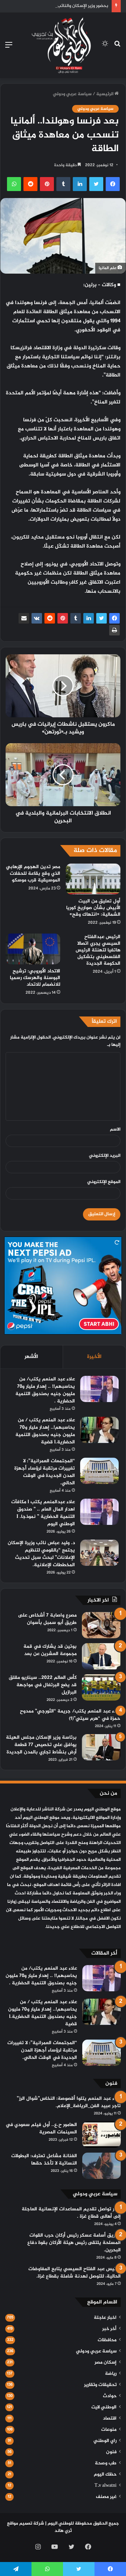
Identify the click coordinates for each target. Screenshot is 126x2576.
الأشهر (31, 1357)
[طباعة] (114, 630)
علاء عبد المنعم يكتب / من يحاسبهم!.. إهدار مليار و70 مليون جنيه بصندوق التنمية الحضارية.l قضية (45, 1431)
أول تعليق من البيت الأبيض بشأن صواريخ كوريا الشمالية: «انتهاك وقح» (93, 908)
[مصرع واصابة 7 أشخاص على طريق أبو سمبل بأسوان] (101, 1625)
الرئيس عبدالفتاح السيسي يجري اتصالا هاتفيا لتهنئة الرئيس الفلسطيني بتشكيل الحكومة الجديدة (98, 950)
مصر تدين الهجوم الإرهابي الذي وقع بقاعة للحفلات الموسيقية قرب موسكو (33, 874)
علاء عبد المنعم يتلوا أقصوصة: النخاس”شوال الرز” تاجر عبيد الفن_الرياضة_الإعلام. (69, 2102)
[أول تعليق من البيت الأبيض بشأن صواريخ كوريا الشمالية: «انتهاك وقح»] (93, 879)
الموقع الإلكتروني (104, 1182)
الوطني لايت (104, 2407)
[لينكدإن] (89, 618)
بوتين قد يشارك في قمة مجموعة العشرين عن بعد (50, 1650)
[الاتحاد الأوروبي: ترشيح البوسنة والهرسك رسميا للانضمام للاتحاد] (33, 949)
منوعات (109, 2430)
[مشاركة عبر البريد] (24, 618)
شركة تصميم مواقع (26, 2524)
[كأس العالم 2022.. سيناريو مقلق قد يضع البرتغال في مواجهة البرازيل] (101, 1687)
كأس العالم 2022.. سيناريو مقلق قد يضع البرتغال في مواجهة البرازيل (43, 1685)
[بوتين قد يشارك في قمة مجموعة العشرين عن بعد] (101, 1656)
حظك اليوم (105, 2475)
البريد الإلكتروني (105, 1156)
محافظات (107, 2340)
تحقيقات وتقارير (100, 2385)
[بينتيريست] (63, 618)
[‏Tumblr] (76, 618)
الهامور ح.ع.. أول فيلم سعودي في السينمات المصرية (41, 2128)
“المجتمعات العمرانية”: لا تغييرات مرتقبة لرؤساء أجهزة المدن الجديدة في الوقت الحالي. (45, 1472)
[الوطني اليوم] (61, 45)
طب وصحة (106, 2463)
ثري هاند (63, 2531)
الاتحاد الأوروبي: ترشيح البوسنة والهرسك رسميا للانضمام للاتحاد (35, 978)
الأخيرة (94, 1357)
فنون (111, 2452)
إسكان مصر (106, 2363)
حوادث (110, 2396)
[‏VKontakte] (37, 618)
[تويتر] (101, 618)
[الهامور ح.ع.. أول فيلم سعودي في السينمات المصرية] (101, 2135)
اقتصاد (110, 2419)
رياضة (111, 2374)
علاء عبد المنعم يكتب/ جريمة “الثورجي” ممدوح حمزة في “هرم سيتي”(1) (70, 1715)
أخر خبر (109, 2329)
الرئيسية (105, 94)
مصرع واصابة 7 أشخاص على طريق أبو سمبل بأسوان (47, 1619)
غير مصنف (106, 2497)
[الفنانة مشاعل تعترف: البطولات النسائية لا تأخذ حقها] (101, 2166)
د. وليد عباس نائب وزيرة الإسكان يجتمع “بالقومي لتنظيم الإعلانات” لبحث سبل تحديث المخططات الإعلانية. (41, 1554)
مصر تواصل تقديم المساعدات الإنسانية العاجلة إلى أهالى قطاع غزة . (71, 2213)
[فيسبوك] (114, 618)
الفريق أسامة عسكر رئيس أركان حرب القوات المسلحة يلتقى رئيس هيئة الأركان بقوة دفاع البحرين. (74, 2243)
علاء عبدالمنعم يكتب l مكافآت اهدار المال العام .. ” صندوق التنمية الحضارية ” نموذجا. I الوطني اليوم (43, 1513)
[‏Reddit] (50, 618)
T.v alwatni (106, 2486)
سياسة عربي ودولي (72, 94)
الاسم (115, 1129)
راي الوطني (105, 2441)
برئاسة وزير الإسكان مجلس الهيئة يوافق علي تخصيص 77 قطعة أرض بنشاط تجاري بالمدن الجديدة (41, 1745)
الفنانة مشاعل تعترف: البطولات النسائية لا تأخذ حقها (44, 2160)
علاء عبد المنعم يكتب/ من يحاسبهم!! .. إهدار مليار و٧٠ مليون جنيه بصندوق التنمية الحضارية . (45, 1390)
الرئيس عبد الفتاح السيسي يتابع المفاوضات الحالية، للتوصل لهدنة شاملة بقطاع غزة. (75, 2273)
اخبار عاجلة (105, 2318)
